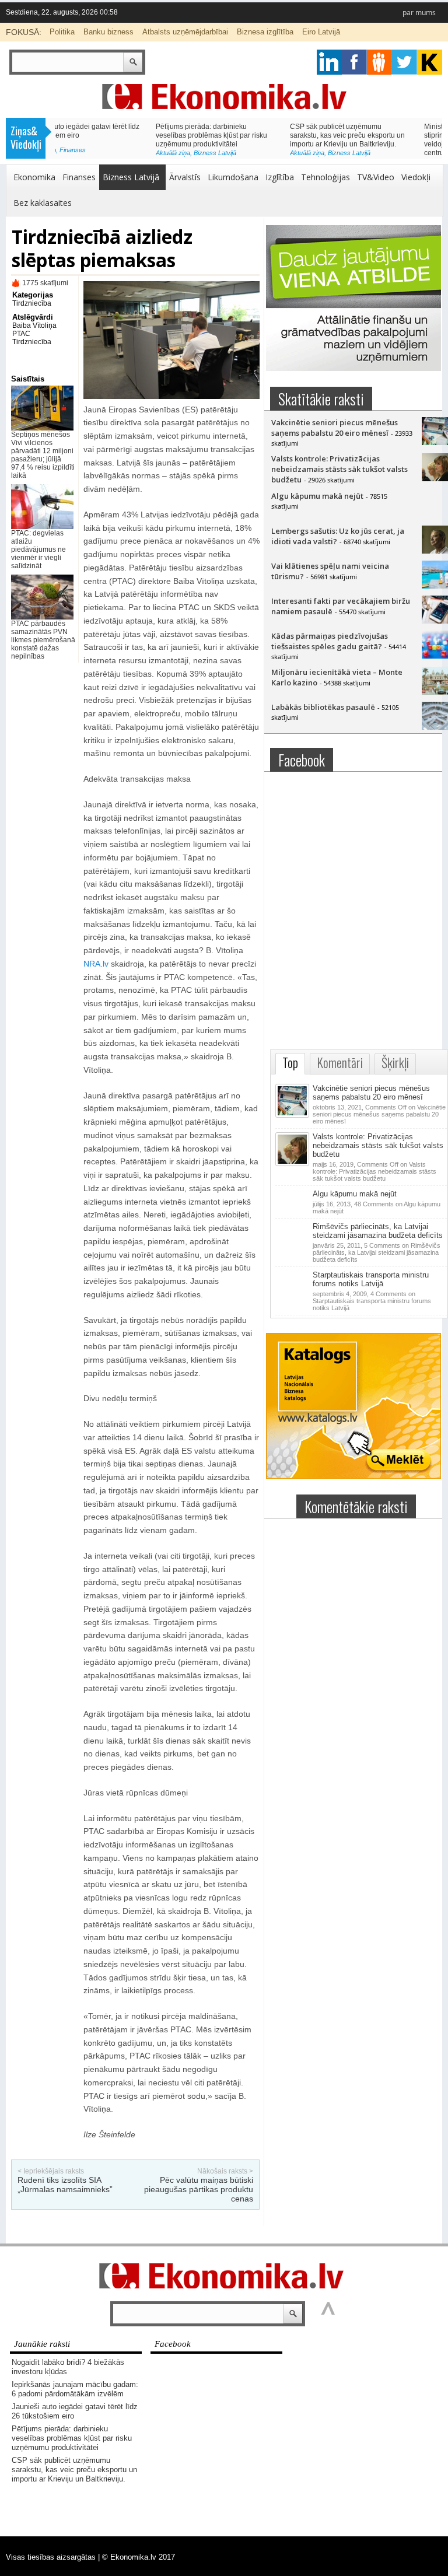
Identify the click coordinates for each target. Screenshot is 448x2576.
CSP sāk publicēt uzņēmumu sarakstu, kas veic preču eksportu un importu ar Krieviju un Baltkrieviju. (112, 135)
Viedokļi (416, 177)
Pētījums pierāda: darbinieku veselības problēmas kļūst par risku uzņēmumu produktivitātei (72, 2438)
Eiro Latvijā (321, 32)
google (329, 62)
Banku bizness (108, 32)
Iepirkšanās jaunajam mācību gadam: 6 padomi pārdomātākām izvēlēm (75, 2389)
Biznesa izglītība (265, 32)
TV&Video (376, 177)
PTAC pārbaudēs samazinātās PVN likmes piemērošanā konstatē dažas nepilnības (43, 640)
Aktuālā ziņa (72, 153)
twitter (405, 62)
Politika (62, 32)
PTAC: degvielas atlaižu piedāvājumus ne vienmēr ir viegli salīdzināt (38, 549)
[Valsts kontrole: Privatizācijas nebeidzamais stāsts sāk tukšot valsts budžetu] (293, 1164)
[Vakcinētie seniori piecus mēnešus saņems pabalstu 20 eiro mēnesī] (293, 1115)
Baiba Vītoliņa (34, 325)
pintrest (379, 62)
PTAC (21, 334)
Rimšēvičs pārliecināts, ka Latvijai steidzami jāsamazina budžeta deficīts (378, 1231)
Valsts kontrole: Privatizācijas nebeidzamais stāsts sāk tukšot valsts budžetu (339, 469)
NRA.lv (96, 964)
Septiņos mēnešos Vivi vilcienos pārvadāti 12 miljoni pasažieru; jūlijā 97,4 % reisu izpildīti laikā (43, 455)
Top (290, 1063)
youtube (430, 62)
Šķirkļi (395, 1063)
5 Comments (377, 1252)
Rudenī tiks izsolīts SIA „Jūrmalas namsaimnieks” (65, 2185)
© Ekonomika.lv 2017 (139, 2557)
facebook (354, 62)
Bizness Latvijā (114, 153)
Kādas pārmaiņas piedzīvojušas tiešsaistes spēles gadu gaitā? (330, 641)
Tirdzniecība (32, 303)
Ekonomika (34, 177)
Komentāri (340, 1063)
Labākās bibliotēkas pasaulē (323, 707)
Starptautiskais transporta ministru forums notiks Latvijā (371, 1279)
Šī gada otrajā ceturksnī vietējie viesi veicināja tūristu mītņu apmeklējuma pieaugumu (381, 135)
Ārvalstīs (185, 177)
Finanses (79, 177)
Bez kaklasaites (43, 203)
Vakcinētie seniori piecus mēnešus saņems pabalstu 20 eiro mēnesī (335, 428)
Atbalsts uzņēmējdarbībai (185, 32)
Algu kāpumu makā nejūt (317, 496)
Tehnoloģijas (325, 177)
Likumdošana (233, 177)
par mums (419, 13)
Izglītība (280, 177)
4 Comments (372, 1301)
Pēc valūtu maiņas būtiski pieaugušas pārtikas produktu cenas (199, 2189)
